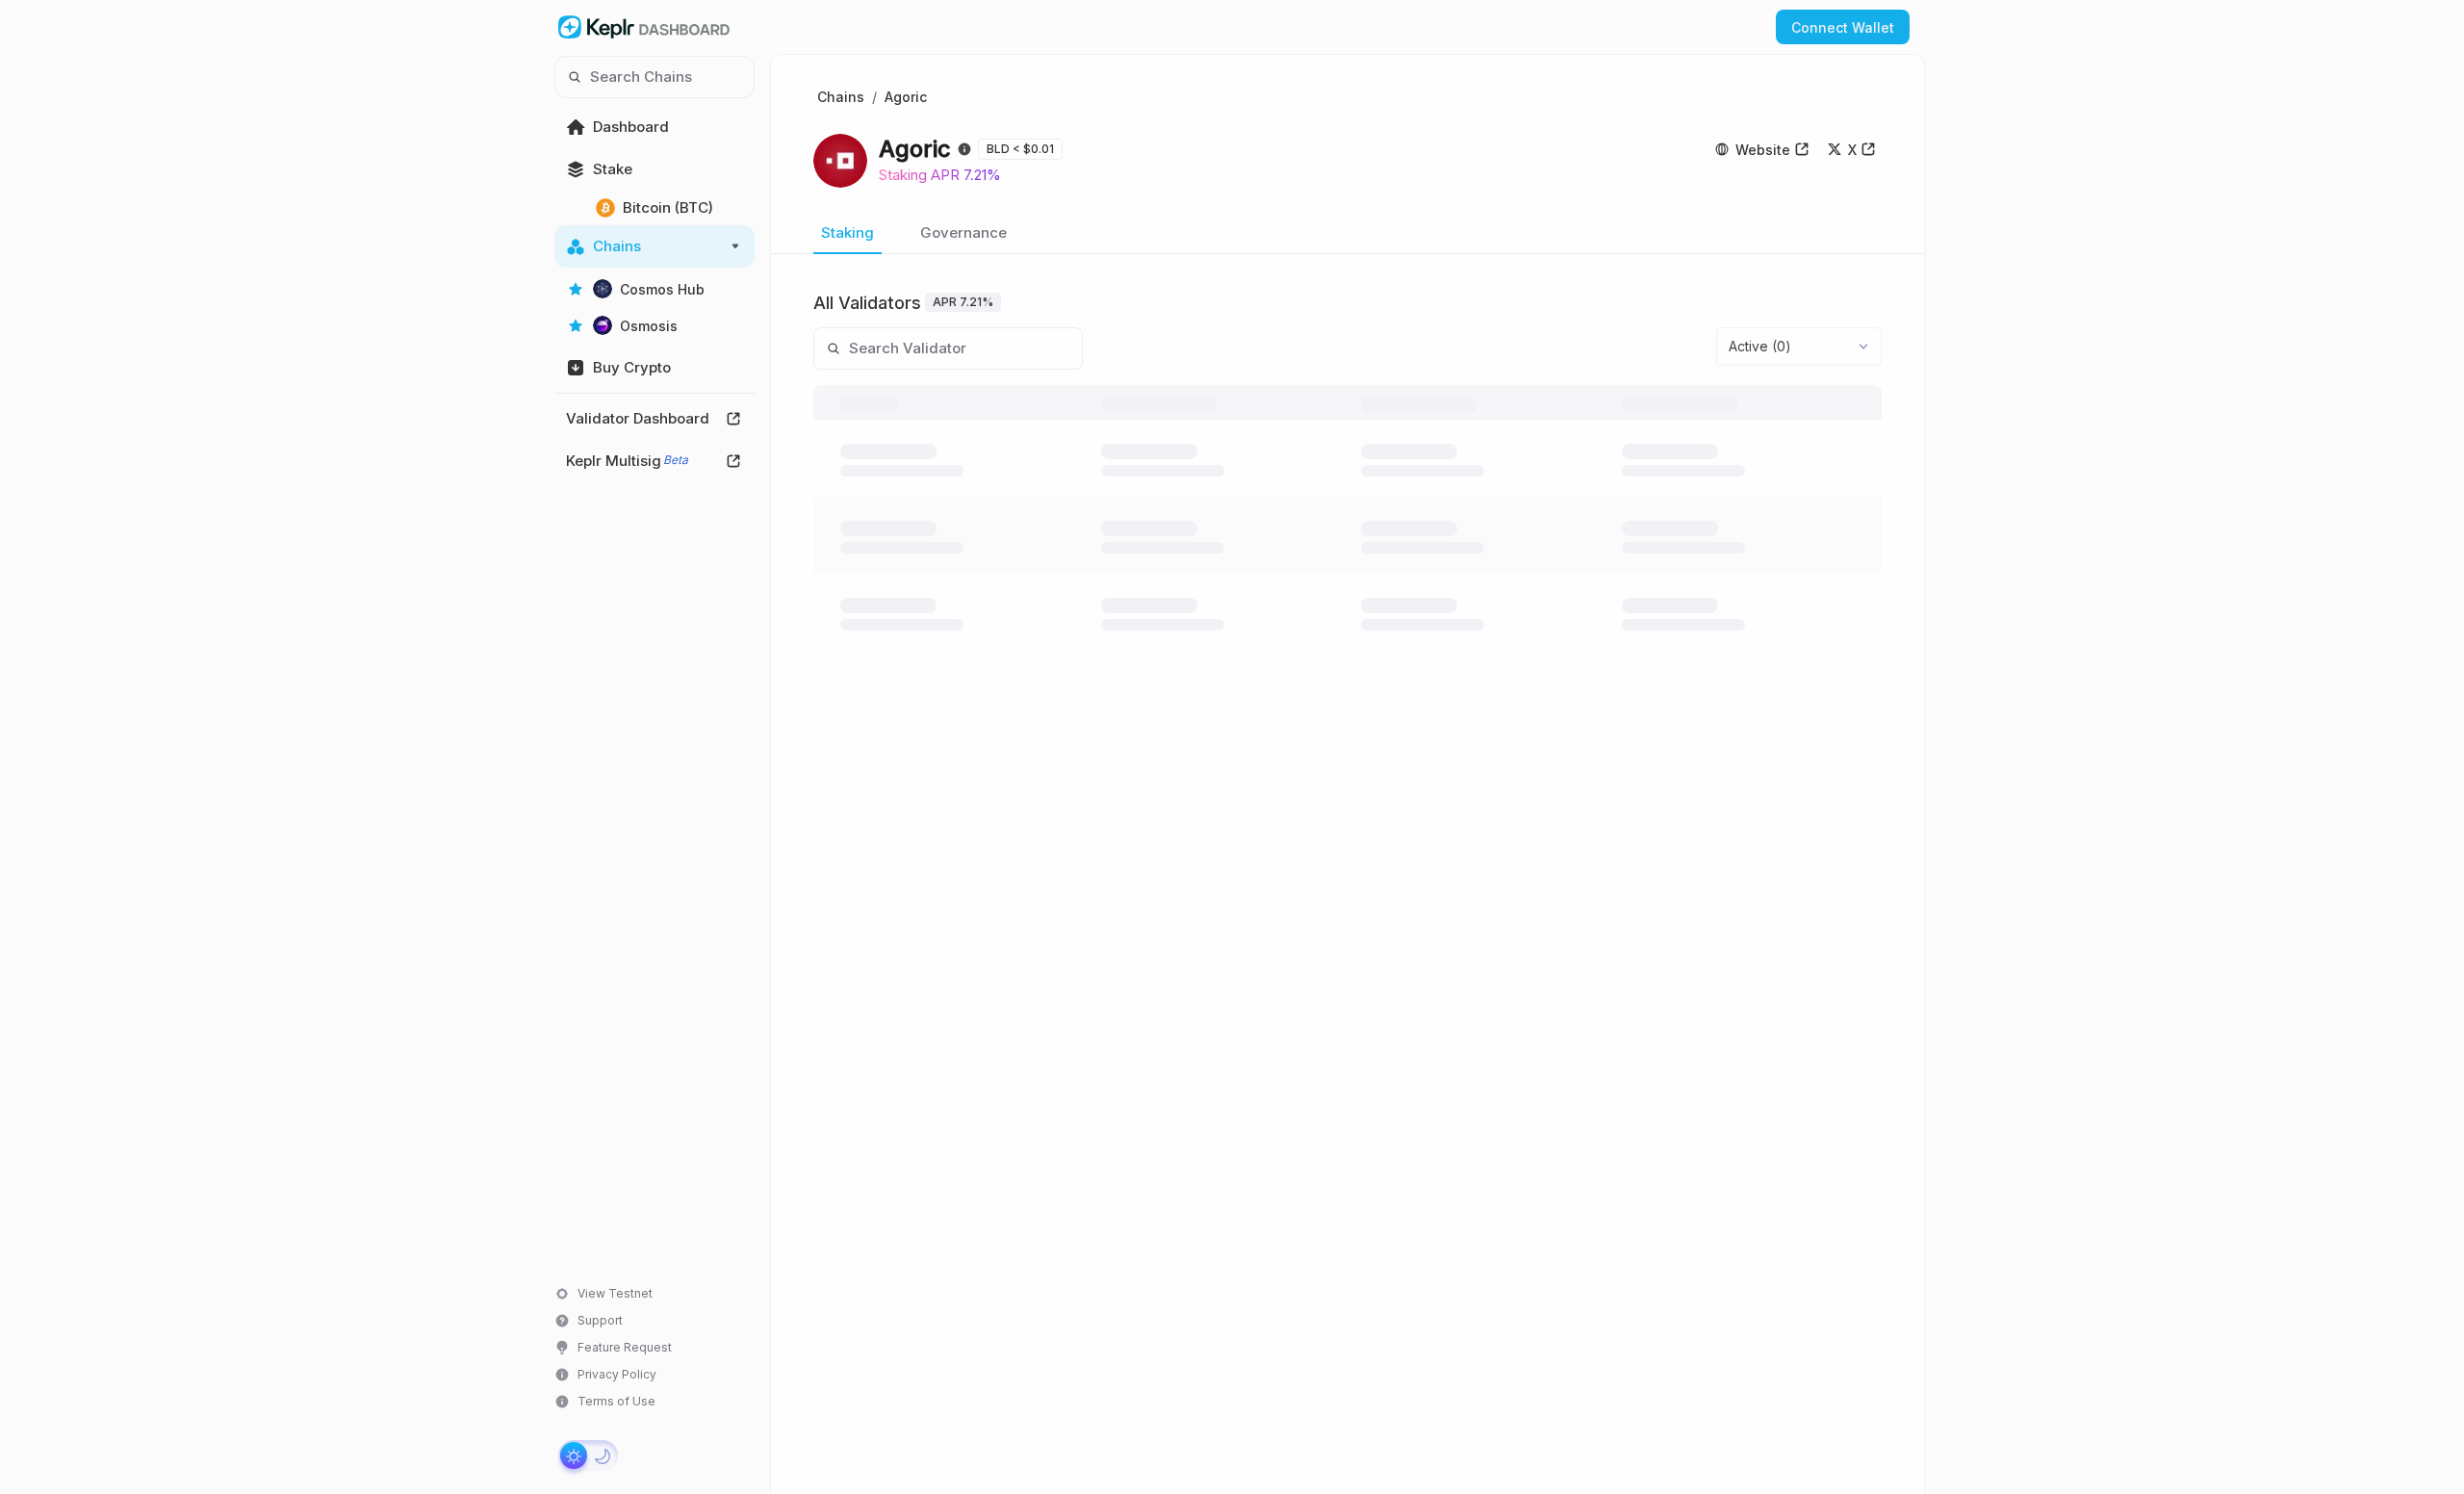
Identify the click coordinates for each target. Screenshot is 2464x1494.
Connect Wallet (1843, 27)
